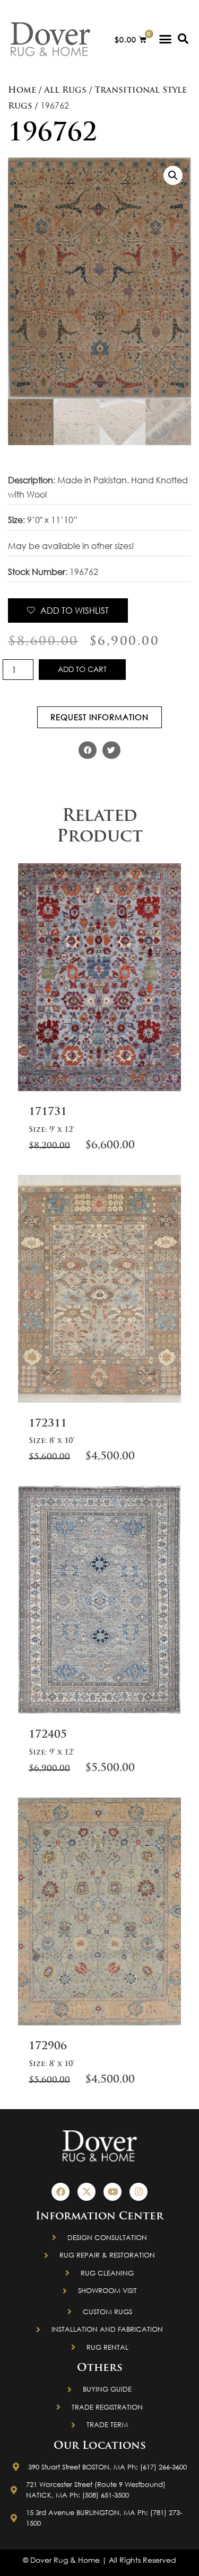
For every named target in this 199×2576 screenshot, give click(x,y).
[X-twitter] (86, 2192)
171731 (48, 1112)
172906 (48, 2047)
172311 (48, 1424)
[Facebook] (60, 2192)
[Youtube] (113, 2192)
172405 (48, 1735)
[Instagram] (139, 2192)
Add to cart (82, 669)
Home (22, 91)
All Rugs (65, 91)
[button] (166, 39)
